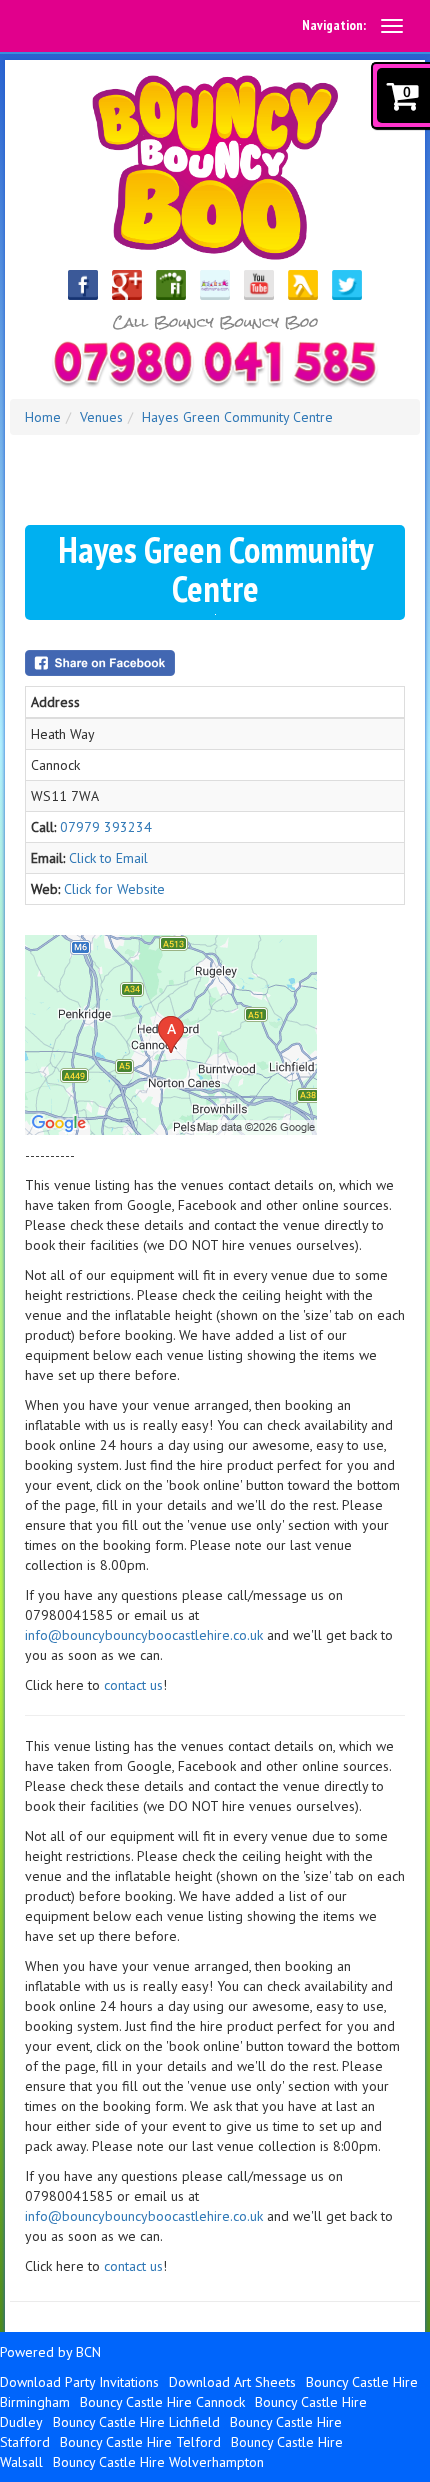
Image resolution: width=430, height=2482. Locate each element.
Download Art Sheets (232, 2382)
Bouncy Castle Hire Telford (140, 2442)
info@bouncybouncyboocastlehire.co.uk (144, 1635)
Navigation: (334, 25)
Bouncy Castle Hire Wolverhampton (158, 2462)
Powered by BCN (50, 2352)
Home (43, 417)
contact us (133, 1685)
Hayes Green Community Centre (237, 417)
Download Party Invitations (79, 2382)
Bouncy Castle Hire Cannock (162, 2402)
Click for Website (114, 889)
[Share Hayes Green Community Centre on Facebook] (215, 663)
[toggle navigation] (392, 26)
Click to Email (108, 858)
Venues (101, 417)
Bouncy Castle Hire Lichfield (136, 2422)
